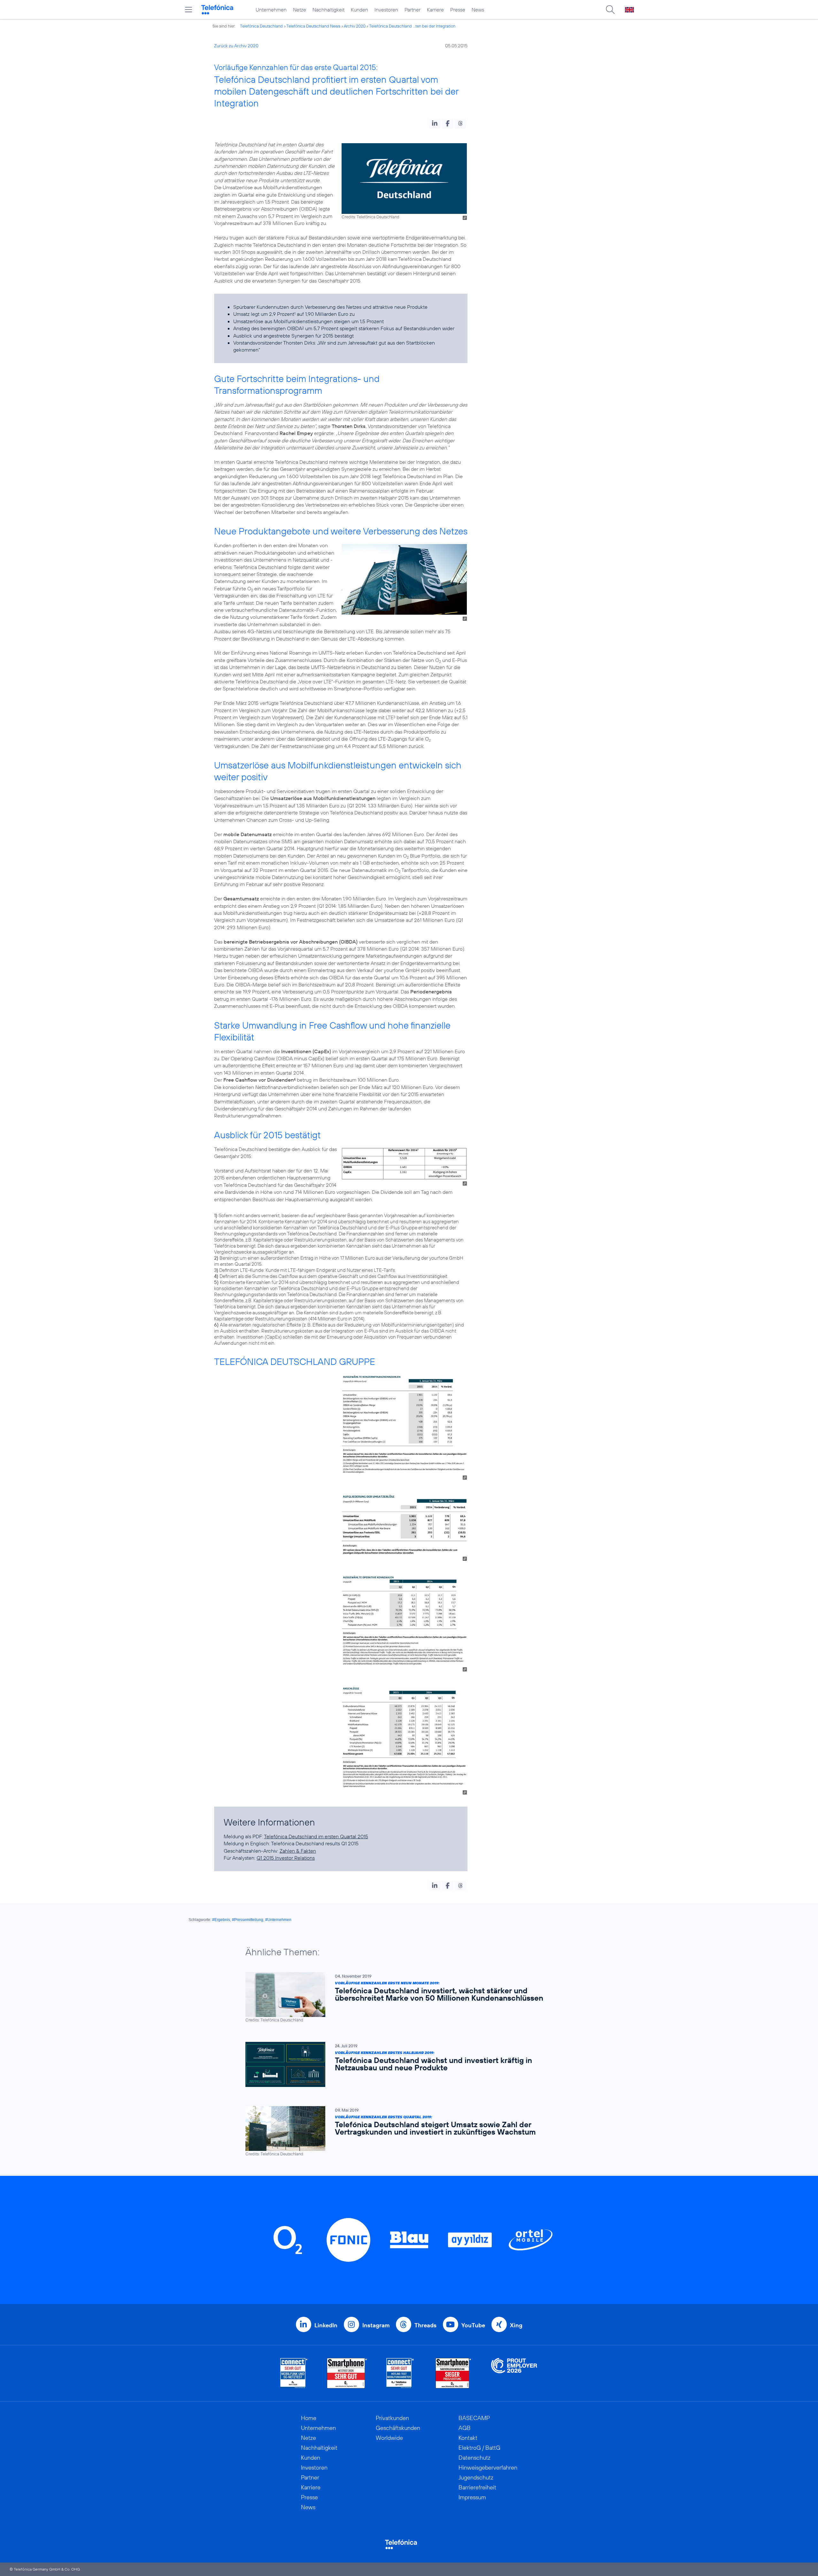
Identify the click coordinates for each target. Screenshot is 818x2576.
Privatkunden (392, 2418)
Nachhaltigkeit (328, 10)
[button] (435, 123)
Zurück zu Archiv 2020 (236, 46)
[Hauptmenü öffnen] (189, 10)
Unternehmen (271, 10)
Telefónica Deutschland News (313, 26)
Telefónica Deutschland (261, 26)
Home (309, 2418)
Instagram (376, 2325)
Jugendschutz (476, 2477)
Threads (425, 2325)
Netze (300, 10)
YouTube (473, 2325)
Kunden (359, 10)
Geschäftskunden (398, 2428)
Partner (413, 10)
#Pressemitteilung (248, 1920)
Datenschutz (475, 2458)
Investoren (386, 10)
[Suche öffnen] (610, 10)
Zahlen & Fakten (298, 1851)
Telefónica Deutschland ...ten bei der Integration (412, 26)
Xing (516, 2325)
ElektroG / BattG (479, 2448)
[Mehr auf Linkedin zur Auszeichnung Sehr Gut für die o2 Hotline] (400, 2373)
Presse (458, 10)
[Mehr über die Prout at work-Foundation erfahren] (514, 2373)
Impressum (472, 2497)
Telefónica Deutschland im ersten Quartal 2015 (316, 1836)
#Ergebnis (221, 1920)
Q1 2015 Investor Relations (286, 1858)
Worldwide (389, 2438)
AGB (465, 2428)
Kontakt (468, 2438)
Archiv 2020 (355, 26)
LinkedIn (326, 2325)
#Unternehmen (278, 1920)
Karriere (435, 10)
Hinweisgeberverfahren (488, 2467)
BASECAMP (474, 2418)
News (478, 10)
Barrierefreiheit (477, 2487)
